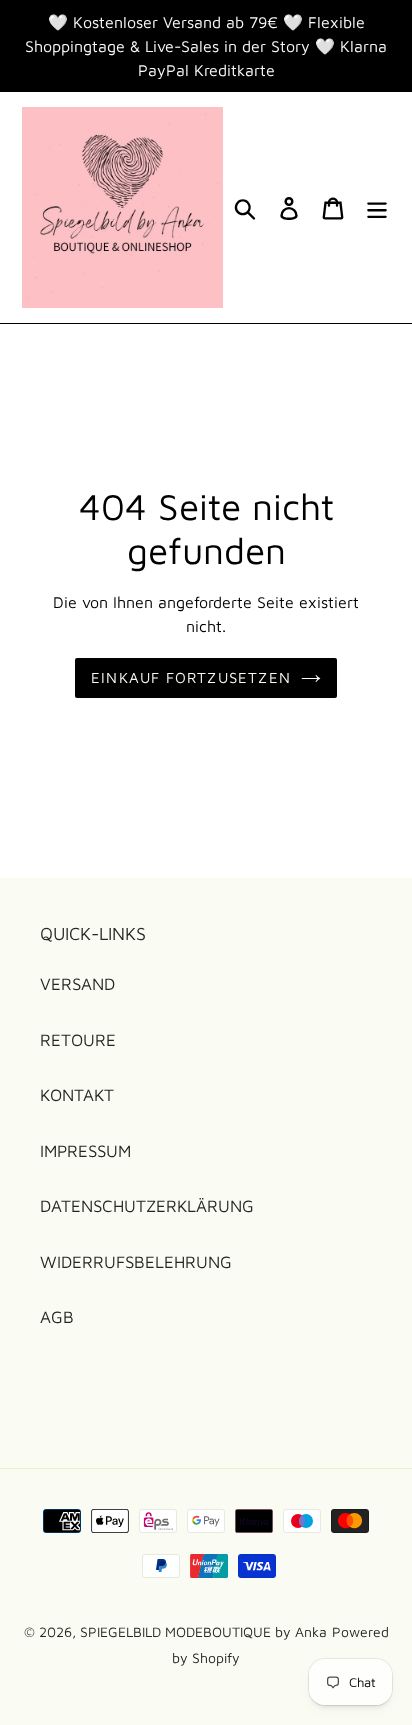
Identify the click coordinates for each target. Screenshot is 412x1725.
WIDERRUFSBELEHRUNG (136, 1262)
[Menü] (377, 208)
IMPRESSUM (85, 1151)
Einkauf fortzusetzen (191, 677)
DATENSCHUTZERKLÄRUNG (147, 1206)
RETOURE (78, 1040)
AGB (57, 1317)
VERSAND (77, 984)
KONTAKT (77, 1095)
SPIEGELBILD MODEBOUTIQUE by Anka (203, 1631)
